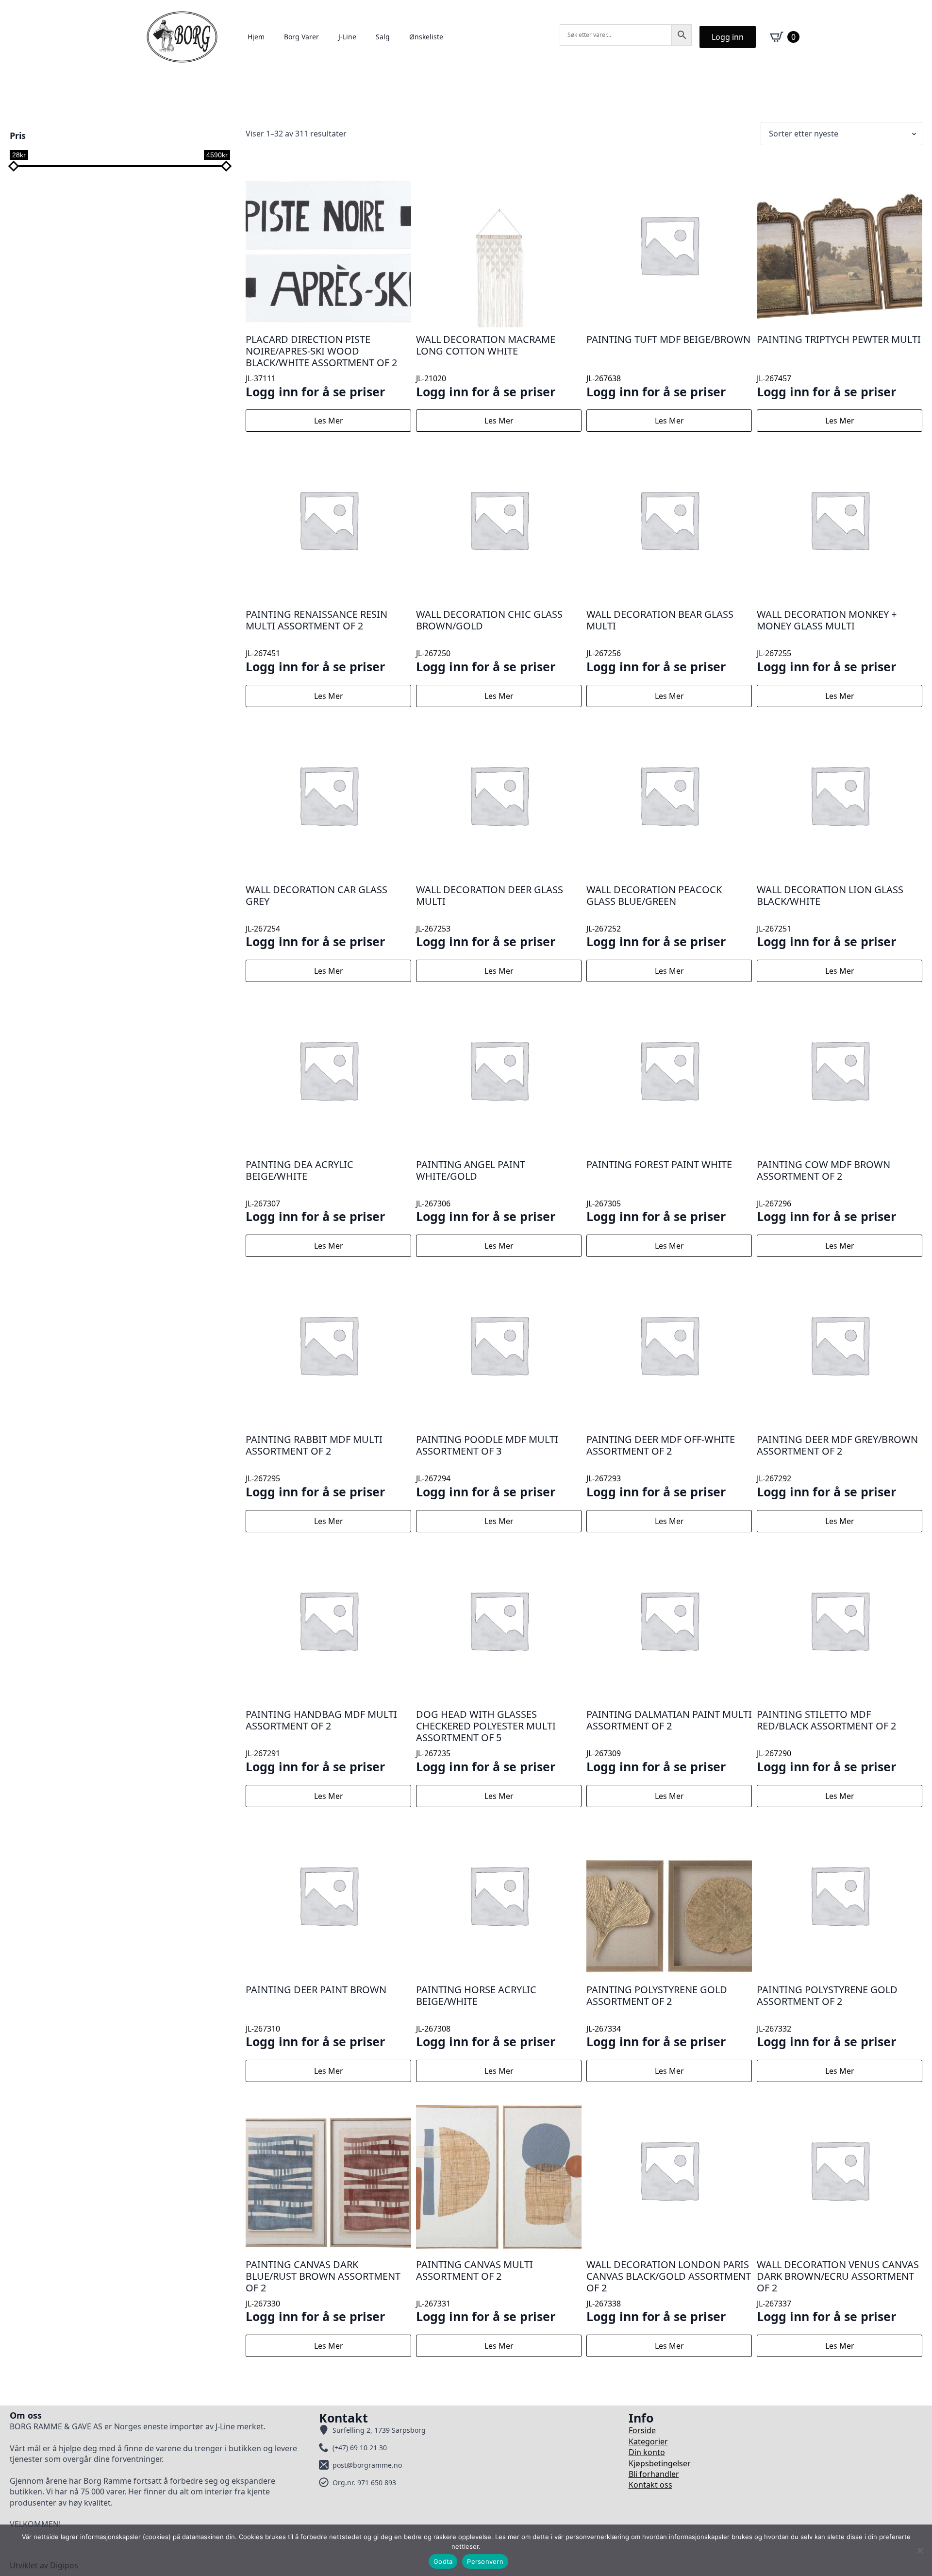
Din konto (647, 2452)
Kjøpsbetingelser (660, 2463)
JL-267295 (315, 1466)
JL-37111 (321, 366)
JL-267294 (487, 1466)
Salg (383, 37)
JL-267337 (838, 2291)
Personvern (485, 2561)
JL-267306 (486, 1191)
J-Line (347, 37)
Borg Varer (301, 37)
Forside (642, 2430)
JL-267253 (490, 916)
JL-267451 (316, 641)
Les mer (329, 421)
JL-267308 (486, 2016)
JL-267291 (321, 1741)
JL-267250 (489, 641)
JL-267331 (486, 2291)
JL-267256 (660, 641)
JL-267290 (826, 1741)
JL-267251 (830, 916)
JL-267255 (827, 641)
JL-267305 (659, 1191)
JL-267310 (316, 2016)
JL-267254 (316, 916)
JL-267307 (315, 1191)
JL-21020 (486, 366)
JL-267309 (669, 1741)
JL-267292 (837, 1466)
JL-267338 (669, 2291)
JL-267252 (656, 916)
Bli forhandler (654, 2474)
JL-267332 (827, 2016)
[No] (920, 2550)
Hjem (256, 37)
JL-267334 (657, 2016)
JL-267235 (486, 1741)
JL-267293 (661, 1466)
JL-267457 (839, 366)
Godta (443, 2561)
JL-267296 (826, 1191)
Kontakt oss (650, 2485)
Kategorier (648, 2441)
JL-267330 (323, 2291)
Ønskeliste (426, 37)
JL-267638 (668, 366)
